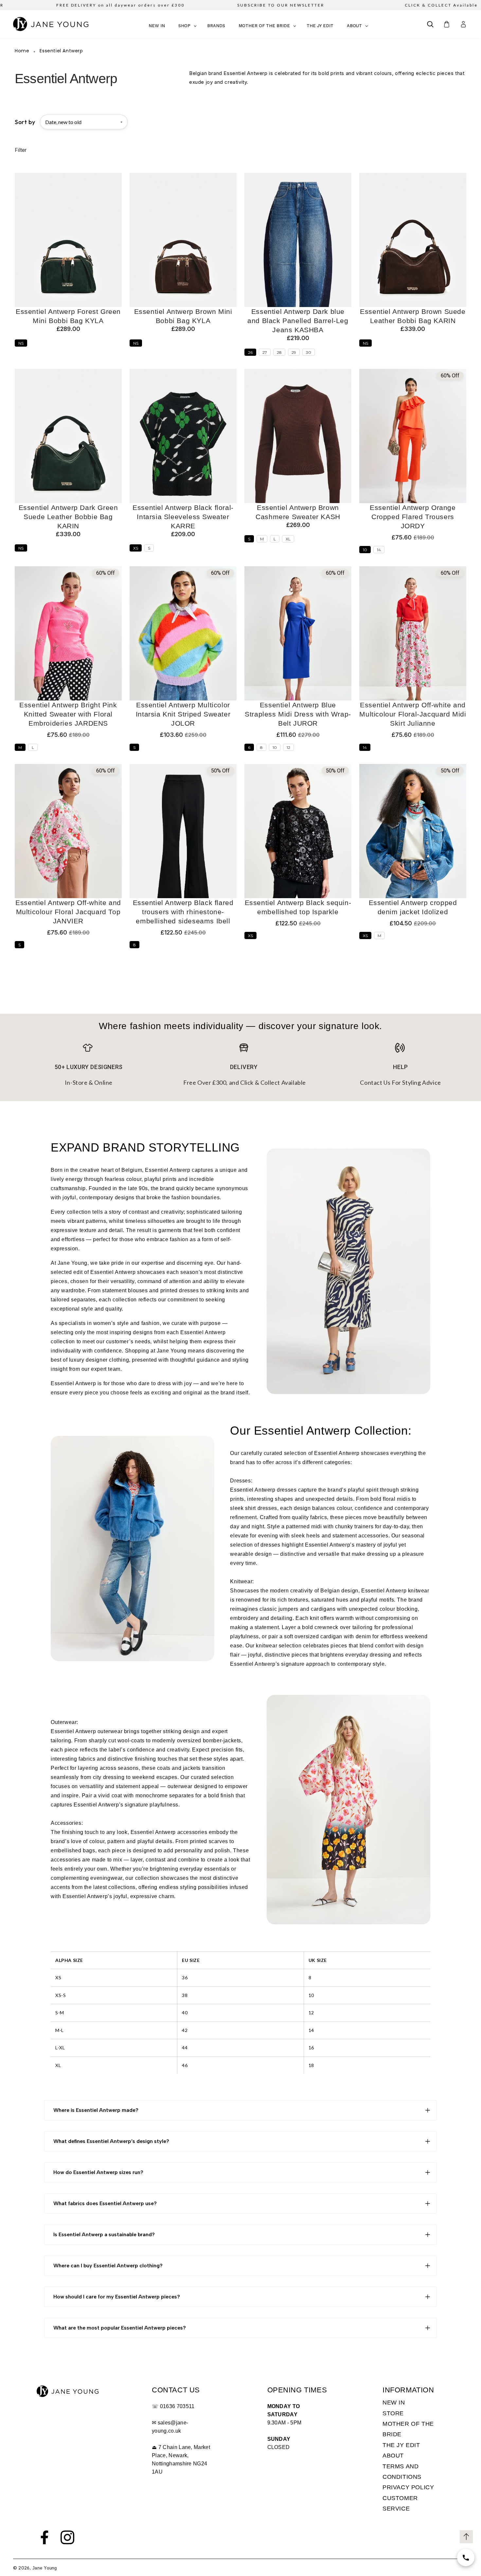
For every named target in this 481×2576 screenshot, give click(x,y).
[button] (430, 24)
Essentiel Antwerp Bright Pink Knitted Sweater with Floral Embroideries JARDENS (68, 714)
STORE (393, 2413)
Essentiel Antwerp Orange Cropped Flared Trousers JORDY (413, 517)
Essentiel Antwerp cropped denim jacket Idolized (413, 907)
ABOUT (393, 2456)
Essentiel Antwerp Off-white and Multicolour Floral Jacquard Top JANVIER (68, 912)
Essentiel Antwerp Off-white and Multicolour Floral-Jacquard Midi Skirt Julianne (413, 714)
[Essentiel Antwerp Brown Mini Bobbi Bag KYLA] (183, 240)
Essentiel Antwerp (61, 51)
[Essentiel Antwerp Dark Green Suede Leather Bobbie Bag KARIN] (68, 436)
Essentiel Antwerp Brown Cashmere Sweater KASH (298, 512)
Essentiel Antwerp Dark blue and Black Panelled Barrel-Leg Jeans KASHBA (298, 321)
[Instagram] (67, 2537)
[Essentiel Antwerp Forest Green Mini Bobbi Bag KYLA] (68, 240)
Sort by (25, 122)
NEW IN (394, 2403)
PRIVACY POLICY (408, 2487)
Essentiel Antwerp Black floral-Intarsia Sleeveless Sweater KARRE (183, 517)
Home (22, 51)
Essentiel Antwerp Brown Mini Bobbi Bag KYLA (183, 316)
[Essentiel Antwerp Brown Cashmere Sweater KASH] (298, 436)
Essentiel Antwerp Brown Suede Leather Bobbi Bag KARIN (413, 316)
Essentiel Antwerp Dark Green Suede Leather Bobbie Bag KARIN (68, 517)
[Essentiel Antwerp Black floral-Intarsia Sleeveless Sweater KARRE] (183, 436)
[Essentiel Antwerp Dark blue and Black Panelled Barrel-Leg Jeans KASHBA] (298, 240)
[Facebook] (45, 2537)
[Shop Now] (466, 2558)
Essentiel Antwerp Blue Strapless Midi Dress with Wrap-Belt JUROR (298, 714)
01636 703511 (177, 2406)
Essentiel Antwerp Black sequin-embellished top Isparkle (298, 907)
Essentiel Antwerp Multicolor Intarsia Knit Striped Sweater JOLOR (183, 714)
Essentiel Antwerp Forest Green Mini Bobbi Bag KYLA (68, 316)
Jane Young (45, 2568)
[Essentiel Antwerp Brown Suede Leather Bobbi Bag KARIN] (413, 240)
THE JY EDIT (401, 2445)
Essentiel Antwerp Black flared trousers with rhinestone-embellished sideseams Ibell (183, 912)
